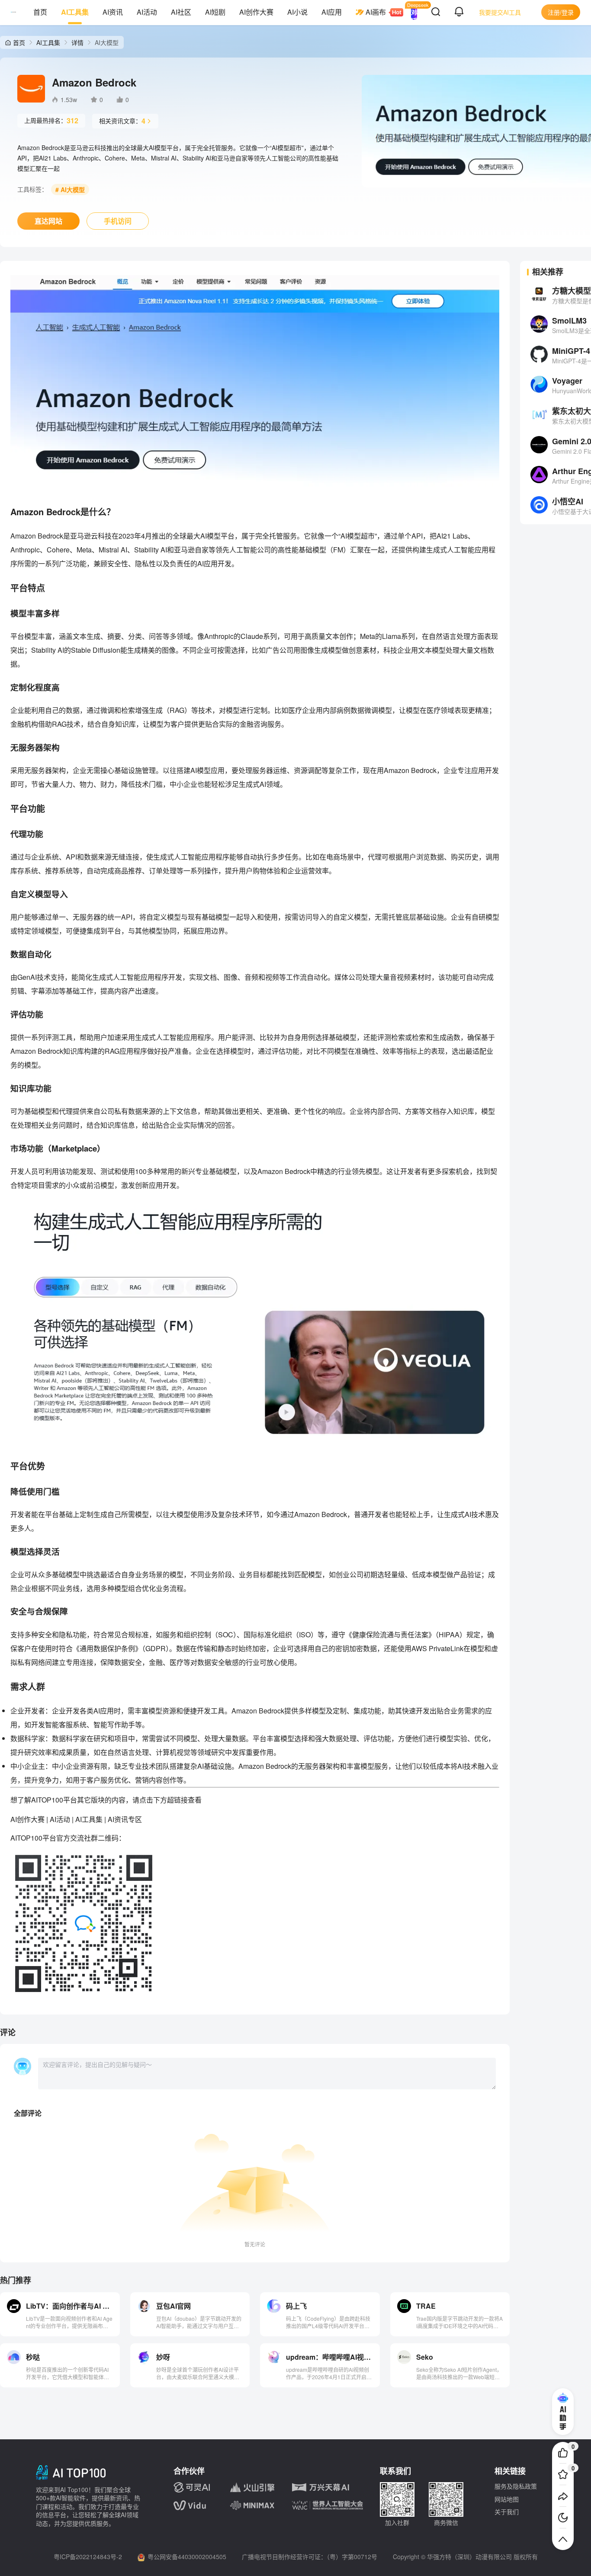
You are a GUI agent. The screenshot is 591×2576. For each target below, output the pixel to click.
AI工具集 (75, 12)
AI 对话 (414, 12)
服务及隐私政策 (516, 2486)
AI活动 (147, 12)
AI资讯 (113, 12)
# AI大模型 (70, 189)
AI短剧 (215, 12)
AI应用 (332, 12)
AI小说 (297, 12)
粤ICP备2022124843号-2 (88, 2557)
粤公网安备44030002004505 (187, 2557)
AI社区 (181, 12)
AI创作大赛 (256, 12)
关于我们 (507, 2512)
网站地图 (507, 2499)
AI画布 (376, 12)
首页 (40, 12)
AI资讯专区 (125, 1819)
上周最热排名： (51, 120)
